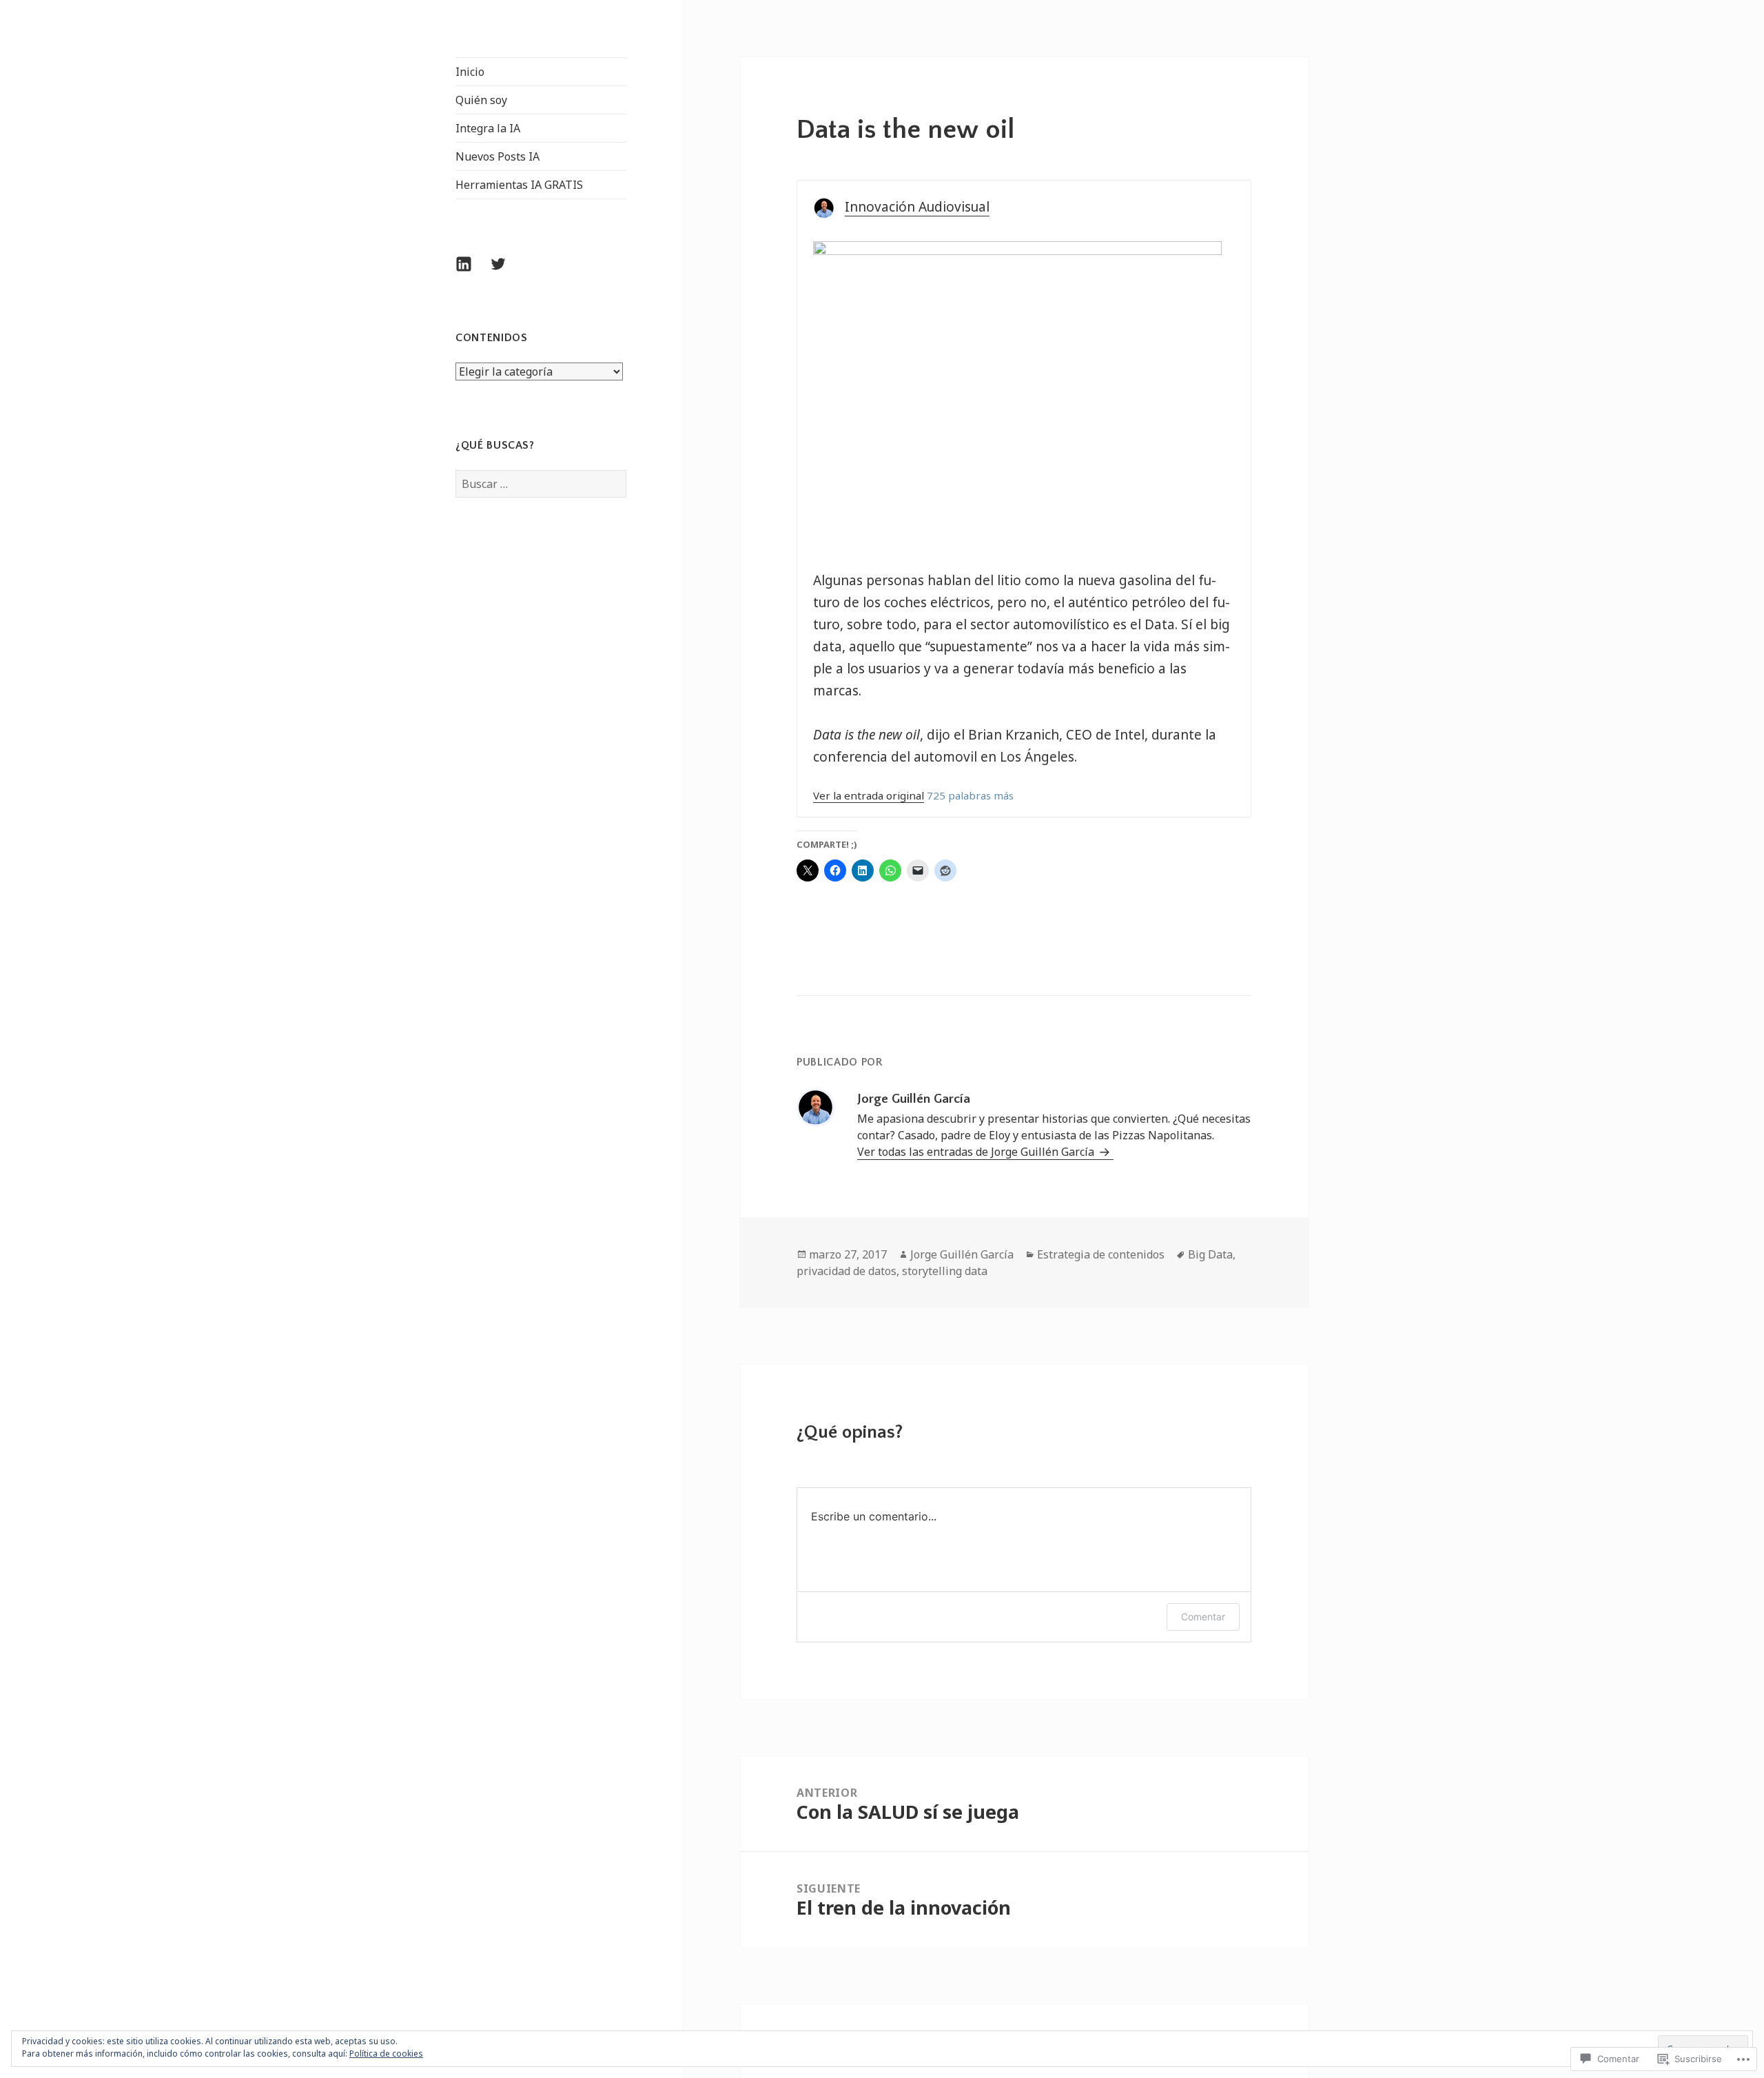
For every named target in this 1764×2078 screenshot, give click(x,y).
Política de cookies (386, 2054)
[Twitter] (506, 272)
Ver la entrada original (869, 795)
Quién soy (481, 100)
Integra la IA (488, 128)
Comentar (1203, 1617)
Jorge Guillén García (962, 1254)
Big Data (1210, 1254)
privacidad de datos (847, 1271)
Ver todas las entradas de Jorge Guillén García (977, 1152)
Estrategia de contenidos (1101, 1254)
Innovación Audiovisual (917, 207)
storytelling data (945, 1271)
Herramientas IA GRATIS (519, 185)
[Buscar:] (541, 484)
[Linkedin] (472, 272)
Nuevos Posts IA (498, 156)
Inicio (470, 72)
